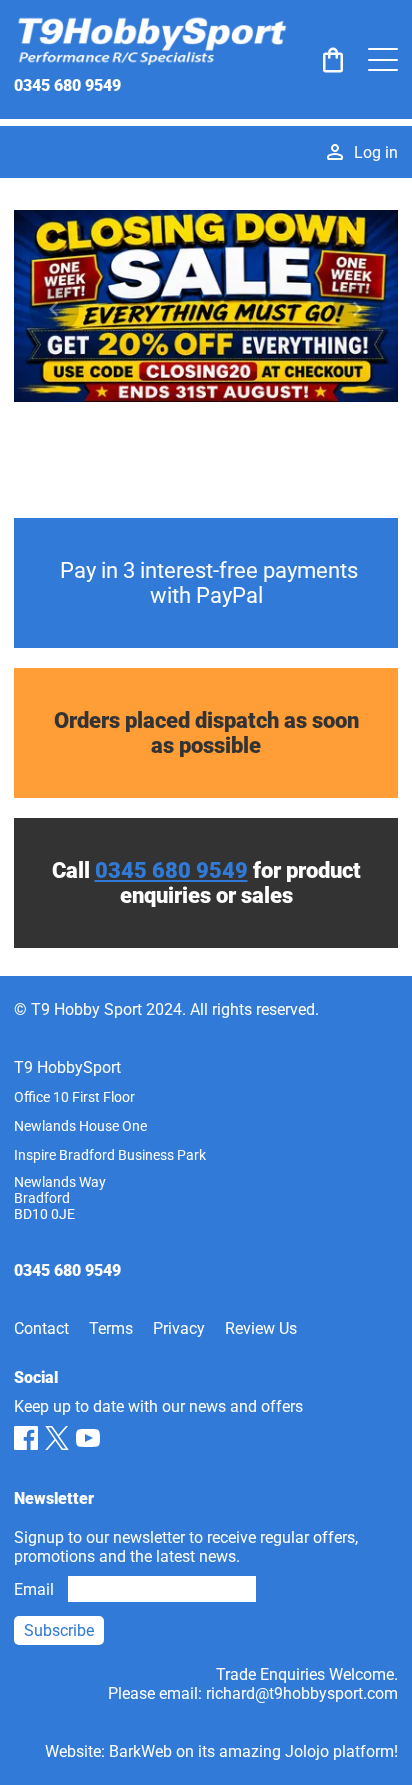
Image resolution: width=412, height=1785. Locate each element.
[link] (333, 60)
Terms (111, 1328)
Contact (41, 1328)
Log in (376, 152)
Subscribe (59, 1630)
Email (34, 1589)
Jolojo (307, 1751)
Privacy (179, 1328)
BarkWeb (140, 1751)
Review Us (261, 1328)
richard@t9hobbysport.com (302, 1693)
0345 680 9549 (67, 85)
